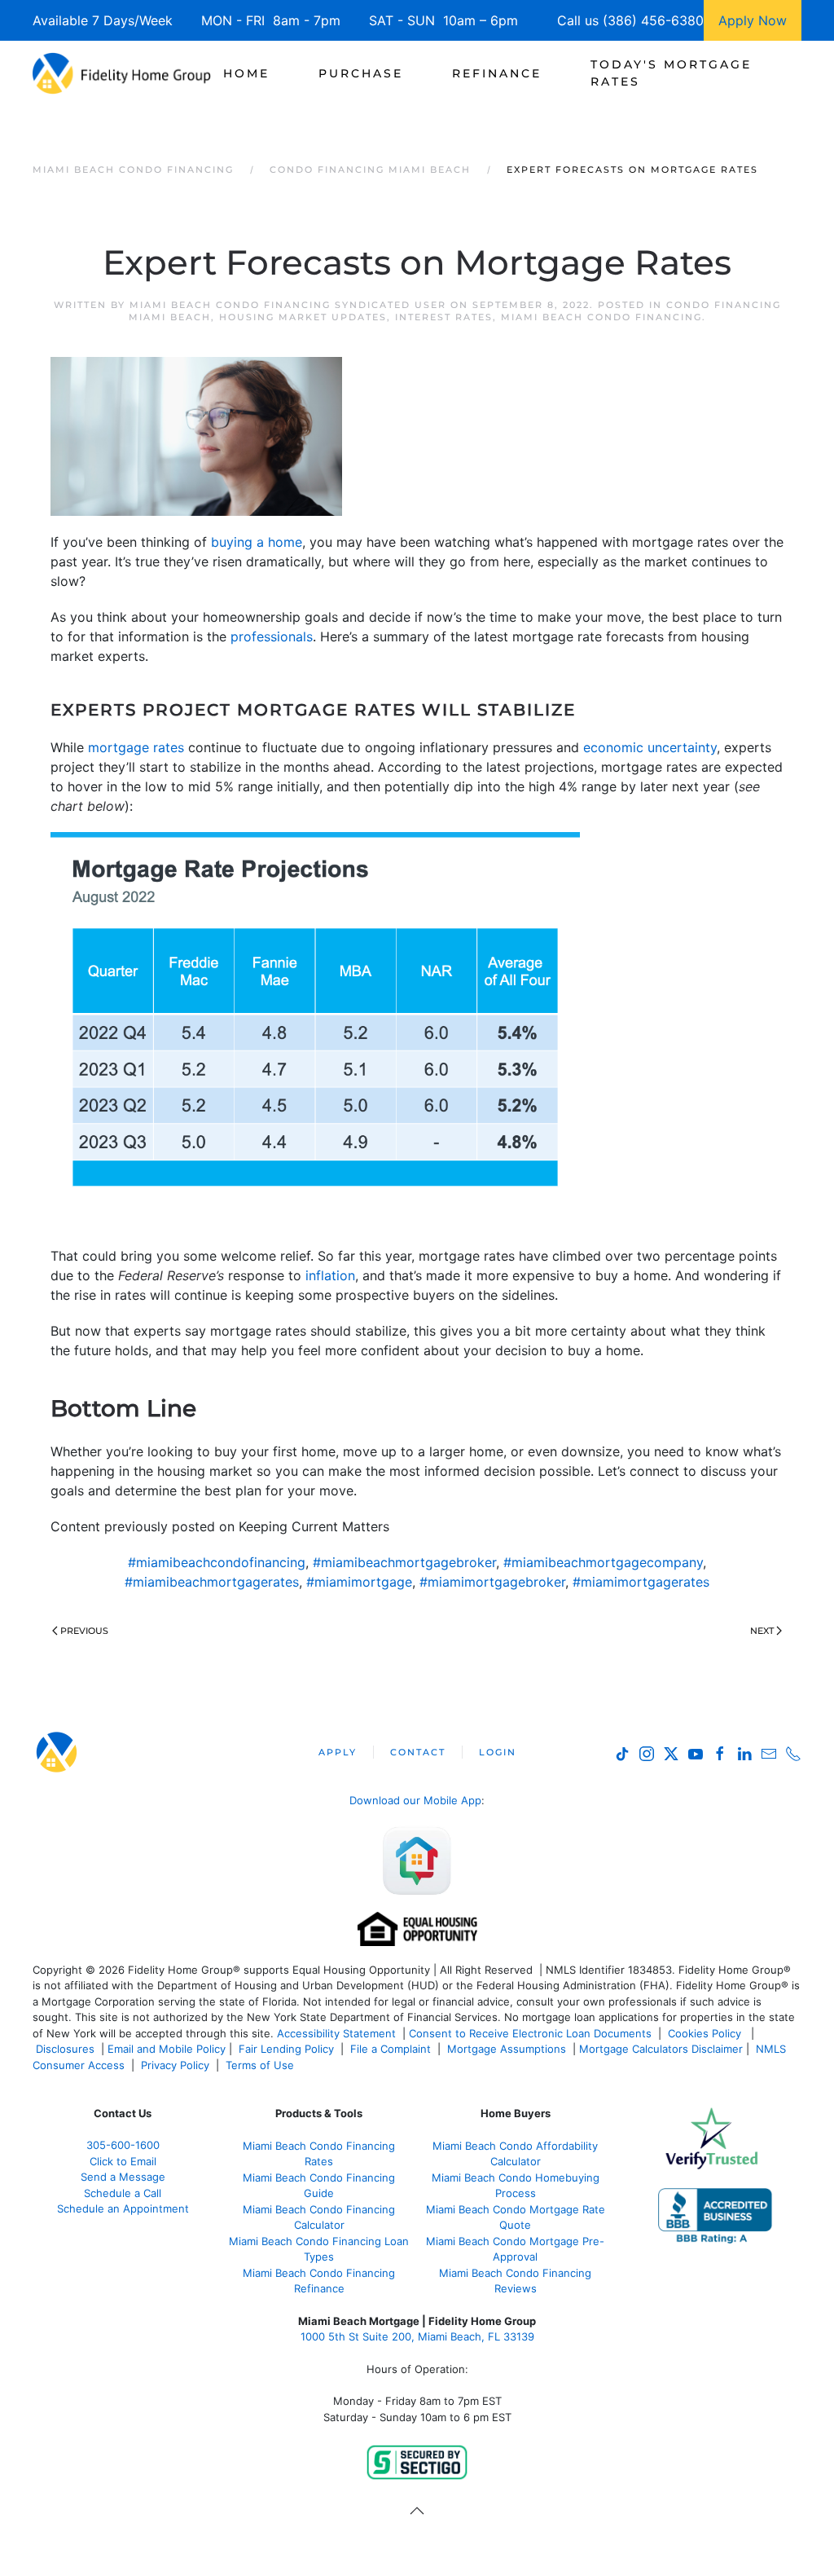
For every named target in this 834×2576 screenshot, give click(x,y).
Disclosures (65, 2049)
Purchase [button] (361, 73)
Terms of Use (261, 2065)
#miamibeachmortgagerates (212, 1582)
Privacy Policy (175, 2065)
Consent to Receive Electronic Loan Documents (530, 2033)
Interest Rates (444, 317)
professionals (272, 636)
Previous (84, 1631)
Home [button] (246, 73)
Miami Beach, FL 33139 (417, 2336)
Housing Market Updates (303, 317)
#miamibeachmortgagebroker (404, 1562)
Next (762, 1631)
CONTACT (418, 1752)
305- (123, 2145)
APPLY (338, 1752)
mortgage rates (136, 747)
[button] (417, 2511)
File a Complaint (392, 2049)
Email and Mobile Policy (167, 2049)
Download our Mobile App (415, 1800)
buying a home (257, 542)
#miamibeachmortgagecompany (603, 1562)
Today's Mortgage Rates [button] (671, 73)
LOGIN (498, 1752)
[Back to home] (122, 73)
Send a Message (123, 2177)
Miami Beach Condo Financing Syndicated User (288, 305)
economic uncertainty (650, 747)
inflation (330, 1275)
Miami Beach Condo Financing (601, 317)
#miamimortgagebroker (492, 1582)
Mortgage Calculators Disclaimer (661, 2049)
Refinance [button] (497, 73)
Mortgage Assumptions (507, 2049)
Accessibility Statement (336, 2033)
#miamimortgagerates (641, 1582)
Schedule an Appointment (123, 2208)
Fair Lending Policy (286, 2049)
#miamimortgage (359, 1582)
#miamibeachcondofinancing (217, 1562)
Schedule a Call (123, 2193)
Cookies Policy (706, 2033)
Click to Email (123, 2161)
